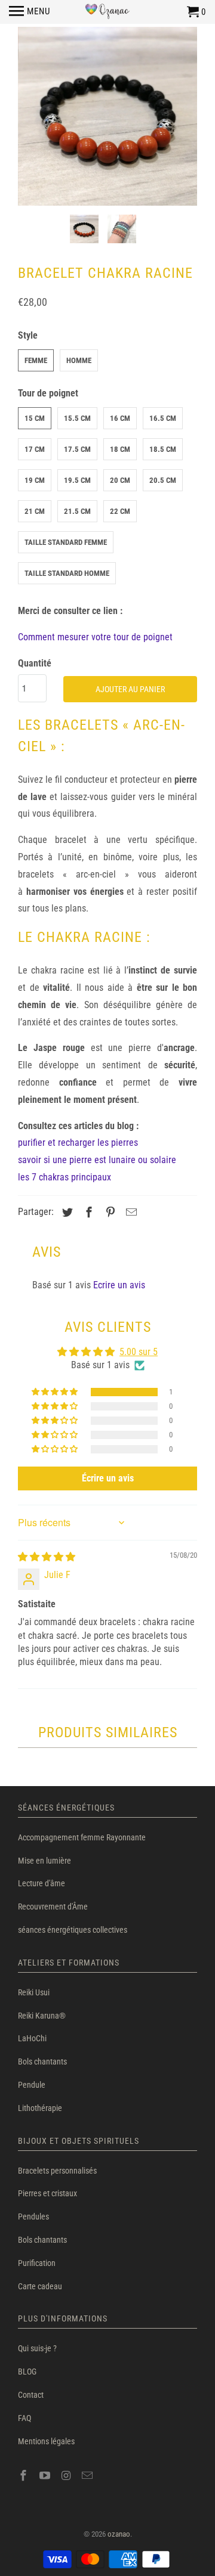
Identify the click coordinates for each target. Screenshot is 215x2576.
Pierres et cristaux (47, 2193)
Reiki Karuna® (42, 2016)
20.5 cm (163, 480)
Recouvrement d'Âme (53, 1907)
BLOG (27, 2372)
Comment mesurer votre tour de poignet (95, 637)
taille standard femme (66, 542)
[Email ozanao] (88, 2476)
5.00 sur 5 (139, 1352)
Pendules (33, 2217)
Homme (79, 360)
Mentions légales (46, 2441)
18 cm (120, 449)
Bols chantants (42, 2062)
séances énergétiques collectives (73, 1930)
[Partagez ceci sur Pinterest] (109, 1212)
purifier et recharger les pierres (78, 1143)
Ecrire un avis (119, 1285)
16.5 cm (163, 418)
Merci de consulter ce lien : (70, 611)
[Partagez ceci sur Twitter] (66, 1212)
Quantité (35, 663)
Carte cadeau (40, 2286)
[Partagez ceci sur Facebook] (87, 1212)
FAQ (24, 2418)
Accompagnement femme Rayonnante (82, 1837)
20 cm (120, 480)
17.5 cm (77, 449)
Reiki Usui (34, 1992)
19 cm (35, 480)
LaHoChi (32, 2038)
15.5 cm (77, 418)
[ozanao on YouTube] (46, 2476)
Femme (36, 360)
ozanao (119, 2534)
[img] (47, 1557)
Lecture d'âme (42, 1883)
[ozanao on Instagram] (67, 2476)
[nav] (30, 12)
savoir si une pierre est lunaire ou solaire (97, 1160)
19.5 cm (77, 480)
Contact (31, 2395)
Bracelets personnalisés (57, 2171)
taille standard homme (67, 573)
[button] (56, 1392)
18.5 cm (163, 449)
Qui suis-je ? (37, 2348)
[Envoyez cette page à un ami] (130, 1212)
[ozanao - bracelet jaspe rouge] (107, 116)
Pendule (32, 2085)
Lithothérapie (40, 2108)
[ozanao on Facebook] (24, 2476)
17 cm (35, 449)
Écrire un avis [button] (108, 1478)
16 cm (120, 418)
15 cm (35, 418)
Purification (37, 2263)
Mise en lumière (44, 1861)
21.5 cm (77, 511)
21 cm (35, 511)
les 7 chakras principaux (64, 1177)
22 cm (120, 511)
